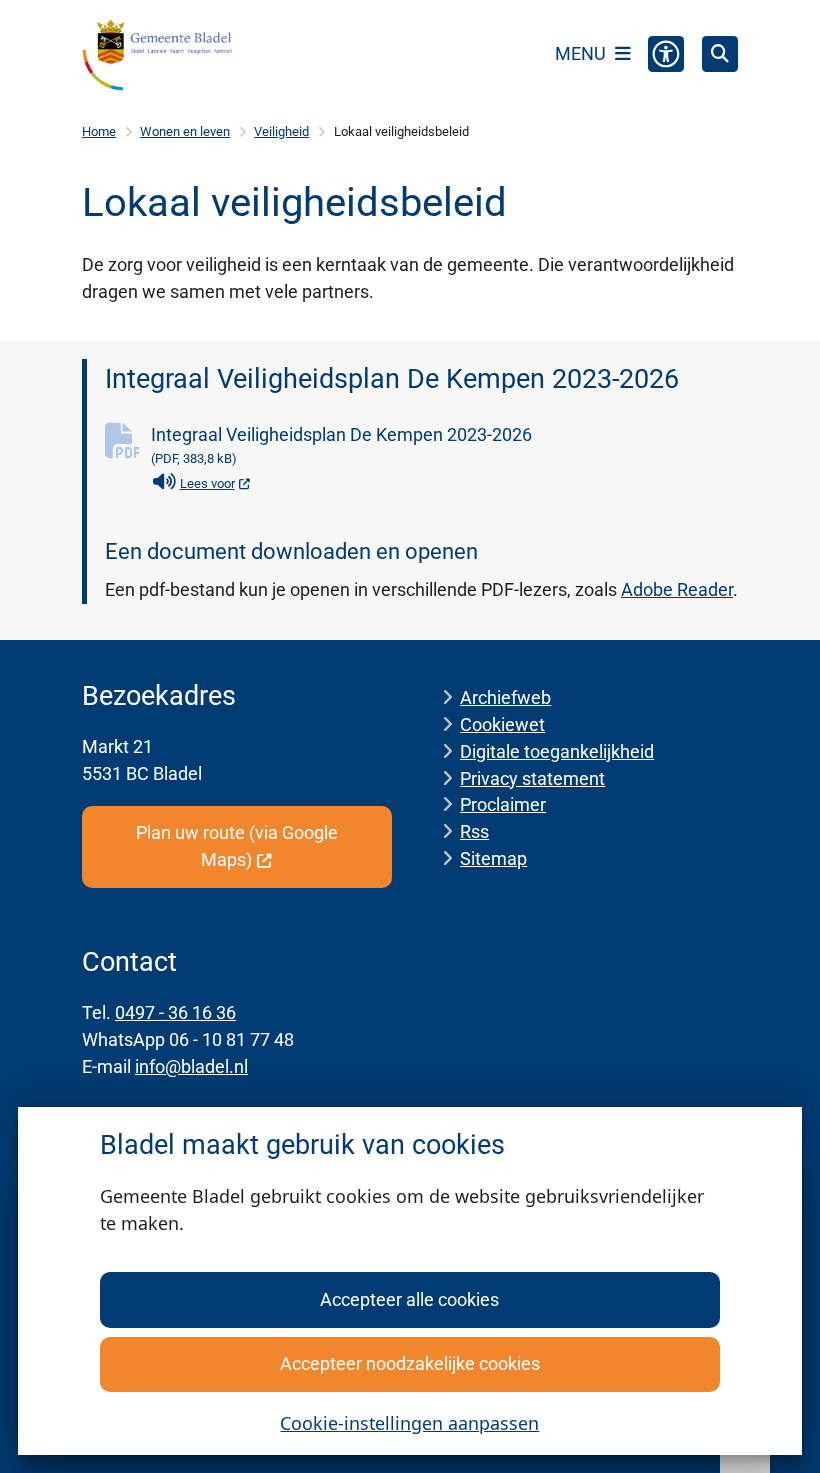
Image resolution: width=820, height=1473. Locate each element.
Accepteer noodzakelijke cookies (410, 1363)
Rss (474, 831)
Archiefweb (505, 697)
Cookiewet (502, 724)
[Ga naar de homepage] (157, 54)
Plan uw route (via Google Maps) (237, 846)
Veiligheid (281, 131)
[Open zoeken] (720, 54)
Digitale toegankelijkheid (557, 751)
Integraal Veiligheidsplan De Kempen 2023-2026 (341, 445)
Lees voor (216, 483)
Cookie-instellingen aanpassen (409, 1423)
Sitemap (493, 858)
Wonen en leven (185, 131)
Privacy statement (532, 778)
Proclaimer (503, 804)
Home (99, 131)
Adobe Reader (677, 589)
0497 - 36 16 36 (175, 1012)
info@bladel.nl (191, 1066)
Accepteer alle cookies (409, 1299)
